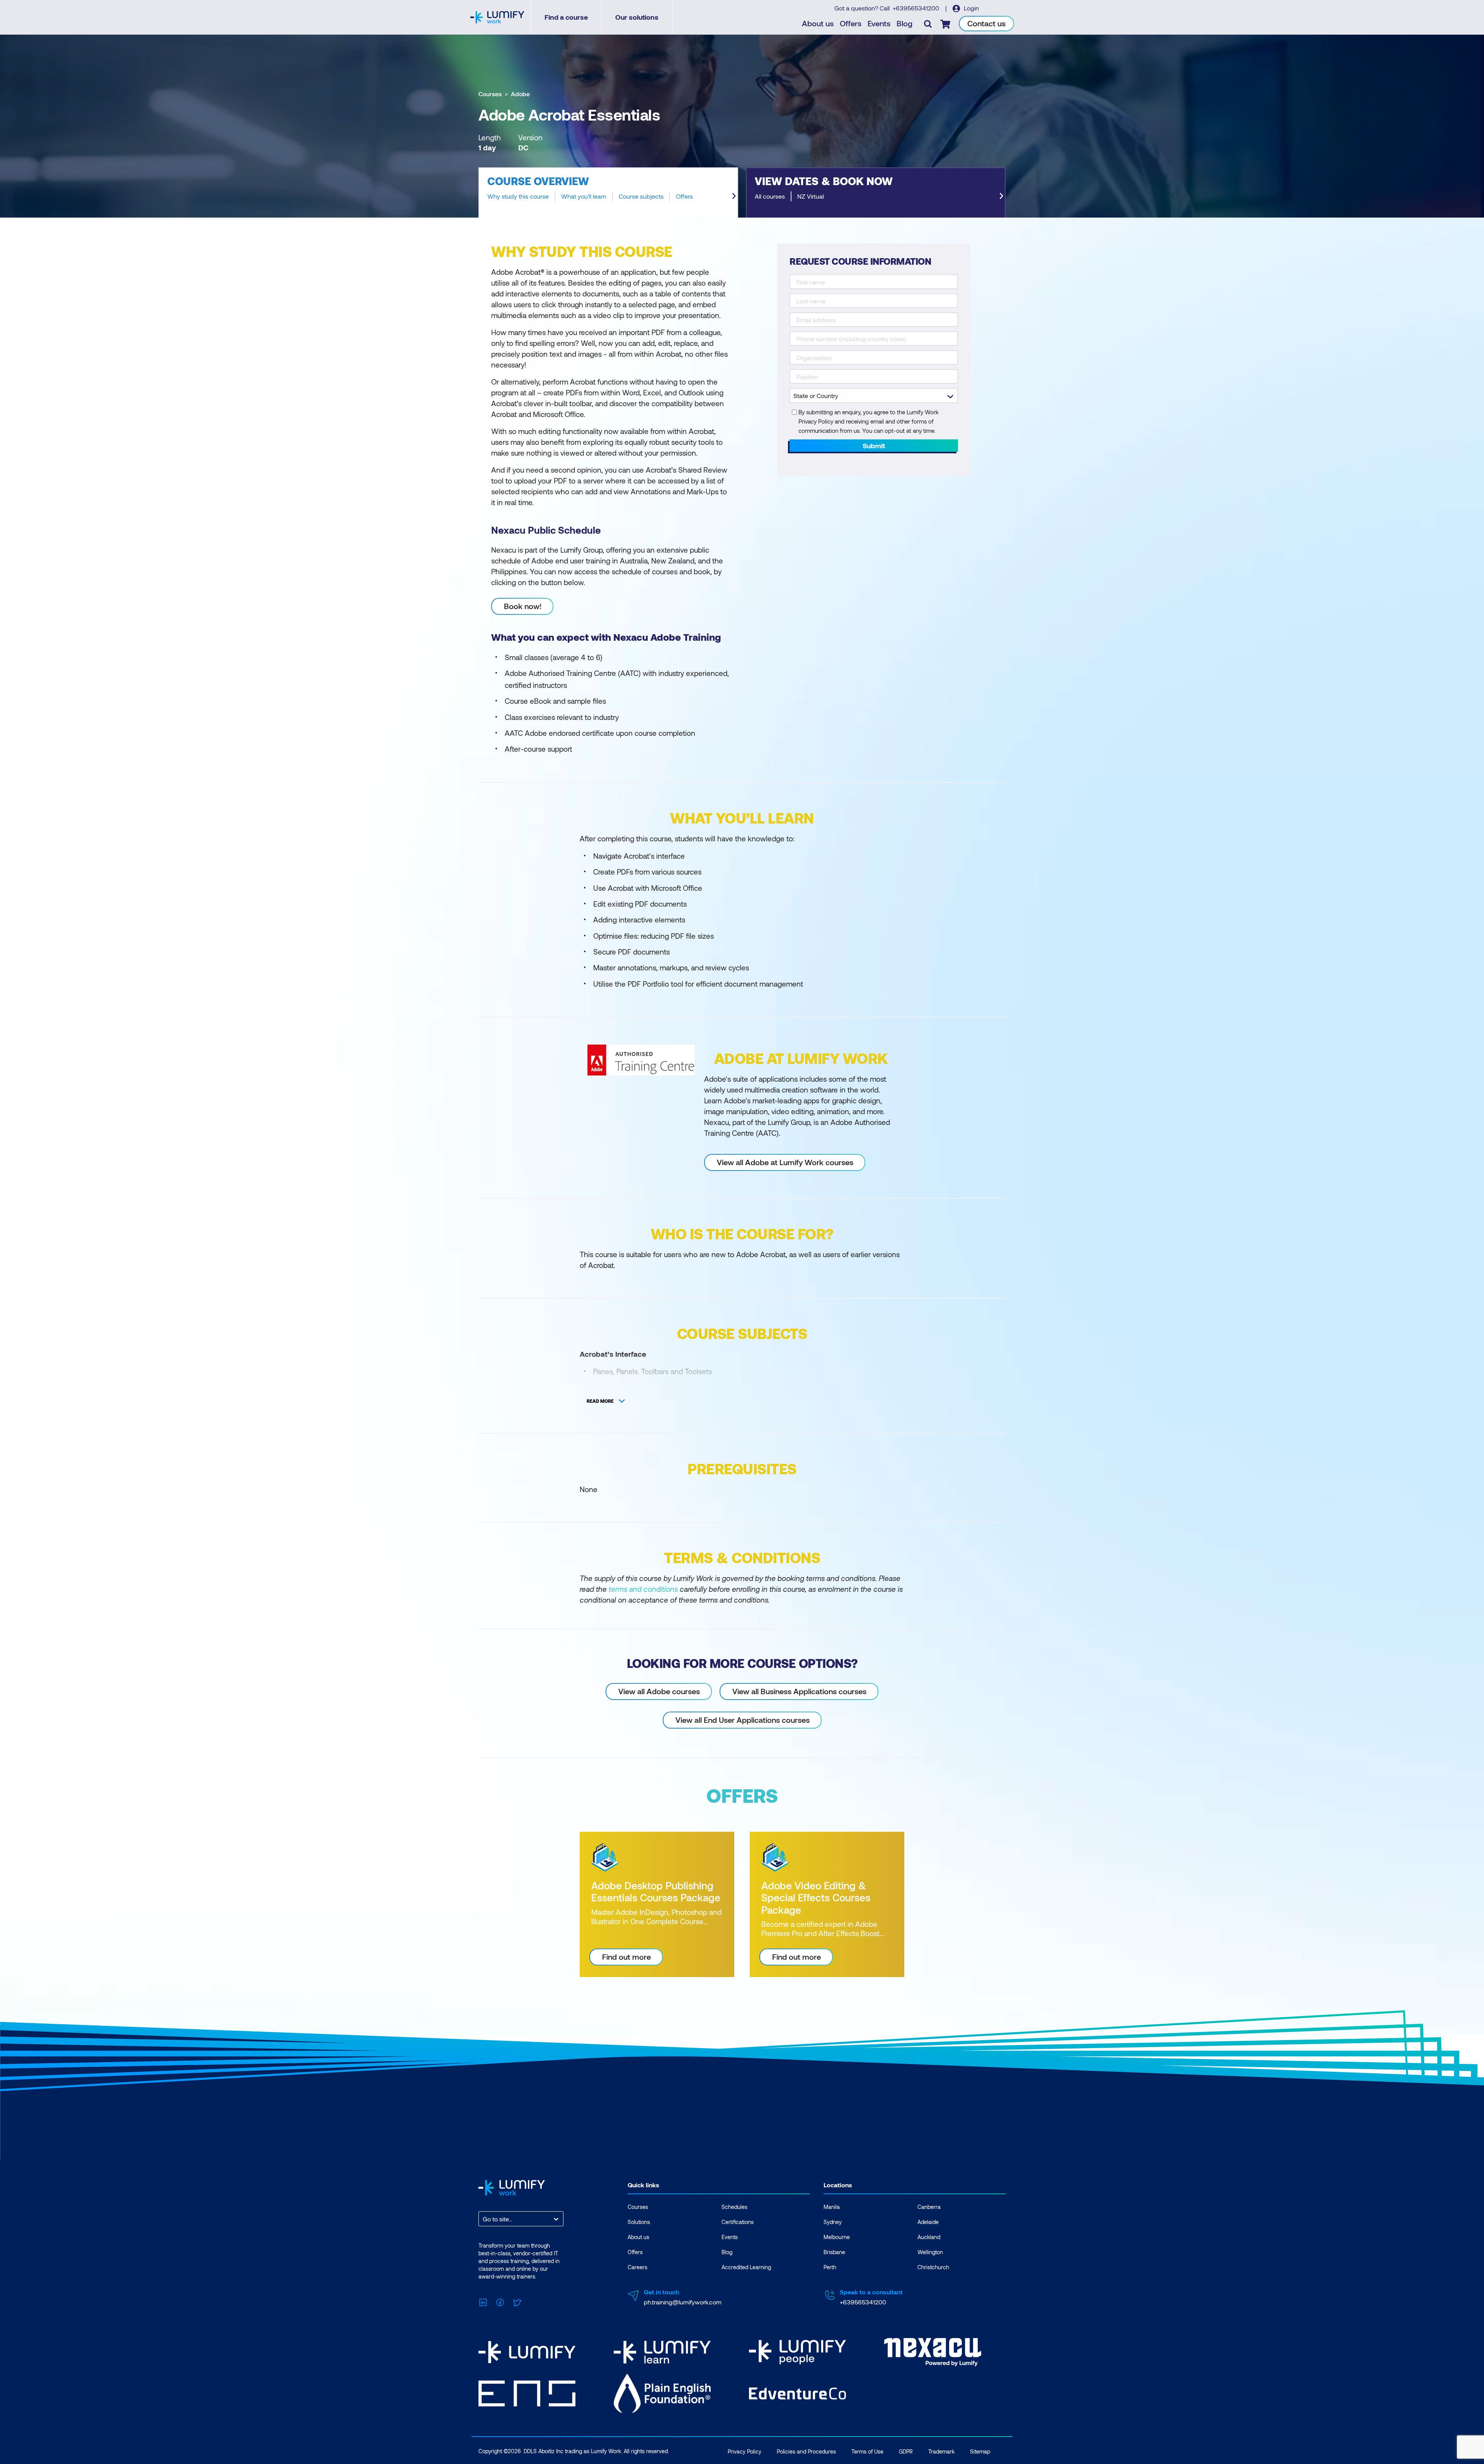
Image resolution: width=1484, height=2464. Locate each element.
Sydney (833, 2222)
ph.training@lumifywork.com (683, 2302)
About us (818, 23)
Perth (830, 2267)
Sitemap (980, 2451)
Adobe (520, 94)
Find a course (566, 17)
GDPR (906, 2451)
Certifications (738, 2222)
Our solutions (637, 17)
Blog (905, 23)
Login (971, 8)
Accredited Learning (746, 2267)
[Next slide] (734, 196)
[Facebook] (500, 2301)
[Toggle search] (928, 24)
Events (879, 23)
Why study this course (518, 196)
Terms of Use (867, 2451)
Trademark (941, 2451)
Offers (851, 23)
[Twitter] (517, 2301)
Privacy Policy (745, 2451)
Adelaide (928, 2222)
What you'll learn (584, 196)
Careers (637, 2267)
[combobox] (483, 2219)
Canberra (929, 2207)
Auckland (929, 2237)
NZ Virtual (811, 196)
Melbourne (837, 2237)
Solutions (639, 2222)
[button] (608, 192)
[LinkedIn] (483, 2301)
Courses (490, 94)
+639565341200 (917, 8)
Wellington (930, 2252)
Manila (832, 2207)
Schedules (734, 2207)
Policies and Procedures (806, 2451)
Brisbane (834, 2252)
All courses (770, 196)
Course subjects (641, 196)
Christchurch (933, 2267)
